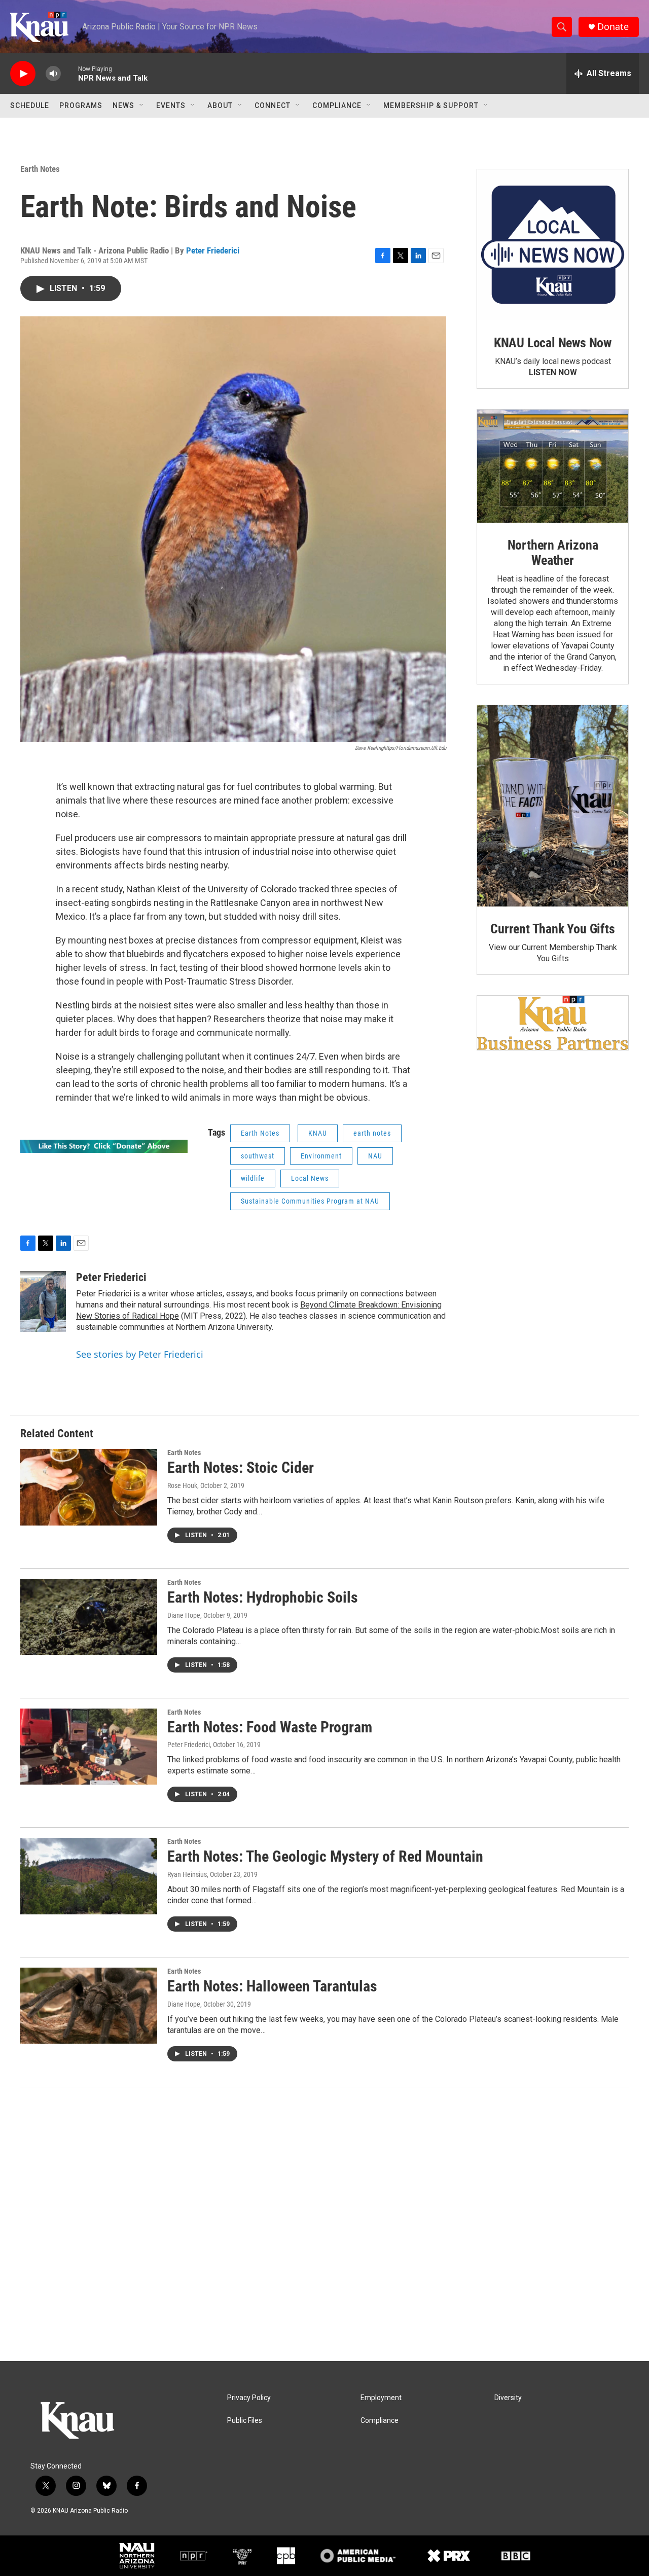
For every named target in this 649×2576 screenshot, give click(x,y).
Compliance (337, 105)
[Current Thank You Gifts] (553, 806)
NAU (375, 1156)
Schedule (30, 105)
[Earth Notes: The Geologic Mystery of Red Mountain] (89, 1876)
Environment (321, 1156)
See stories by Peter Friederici (140, 1354)
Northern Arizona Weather (553, 553)
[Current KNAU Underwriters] (553, 1023)
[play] (23, 74)
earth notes (372, 1133)
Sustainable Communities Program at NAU (310, 1201)
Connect (273, 105)
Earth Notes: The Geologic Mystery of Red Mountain (325, 1856)
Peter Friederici (213, 250)
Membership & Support (431, 105)
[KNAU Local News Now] (553, 245)
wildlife (253, 1178)
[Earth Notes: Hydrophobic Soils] (89, 1617)
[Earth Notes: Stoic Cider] (89, 1487)
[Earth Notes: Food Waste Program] (89, 1747)
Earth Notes (40, 169)
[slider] (69, 73)
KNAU (318, 1133)
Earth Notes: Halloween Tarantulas (272, 1986)
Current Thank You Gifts (552, 929)
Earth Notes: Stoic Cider (241, 1467)
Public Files (245, 2421)
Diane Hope (184, 1615)
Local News (310, 1178)
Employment (381, 2398)
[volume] (53, 74)
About (220, 105)
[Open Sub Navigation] (142, 105)
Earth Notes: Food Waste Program (270, 1727)
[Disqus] (324, 2224)
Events (171, 105)
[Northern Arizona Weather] (553, 466)
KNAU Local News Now (553, 343)
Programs (81, 105)
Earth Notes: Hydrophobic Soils (263, 1597)
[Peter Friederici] (43, 1301)
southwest (258, 1156)
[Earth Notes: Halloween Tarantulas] (89, 2006)
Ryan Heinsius (187, 1874)
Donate (613, 27)
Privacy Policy (249, 2398)
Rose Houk (182, 1485)
